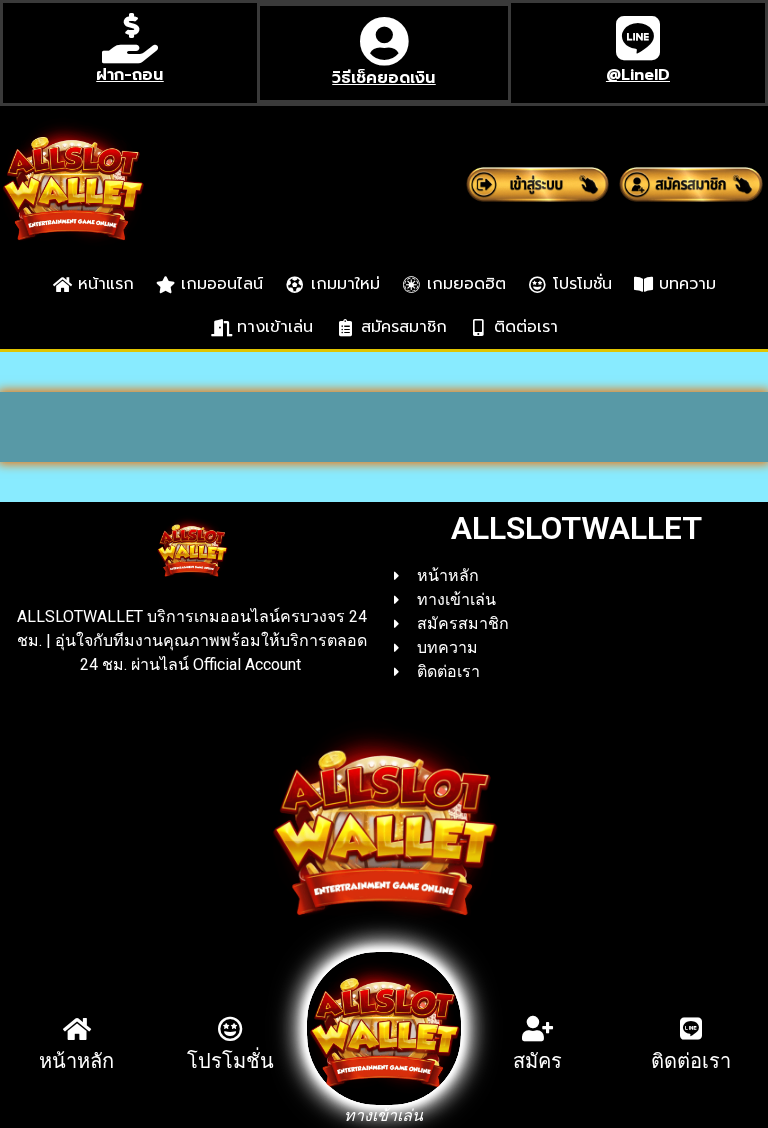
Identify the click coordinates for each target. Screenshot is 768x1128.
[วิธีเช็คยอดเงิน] (384, 41)
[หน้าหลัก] (76, 1028)
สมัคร (537, 1061)
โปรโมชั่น (230, 1061)
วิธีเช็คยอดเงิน (383, 78)
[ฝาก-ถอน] (130, 38)
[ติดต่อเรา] (691, 1028)
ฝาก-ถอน (129, 75)
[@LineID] (638, 38)
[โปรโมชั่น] (230, 1028)
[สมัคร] (537, 1028)
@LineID (638, 75)
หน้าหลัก (76, 1061)
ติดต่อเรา (691, 1061)
